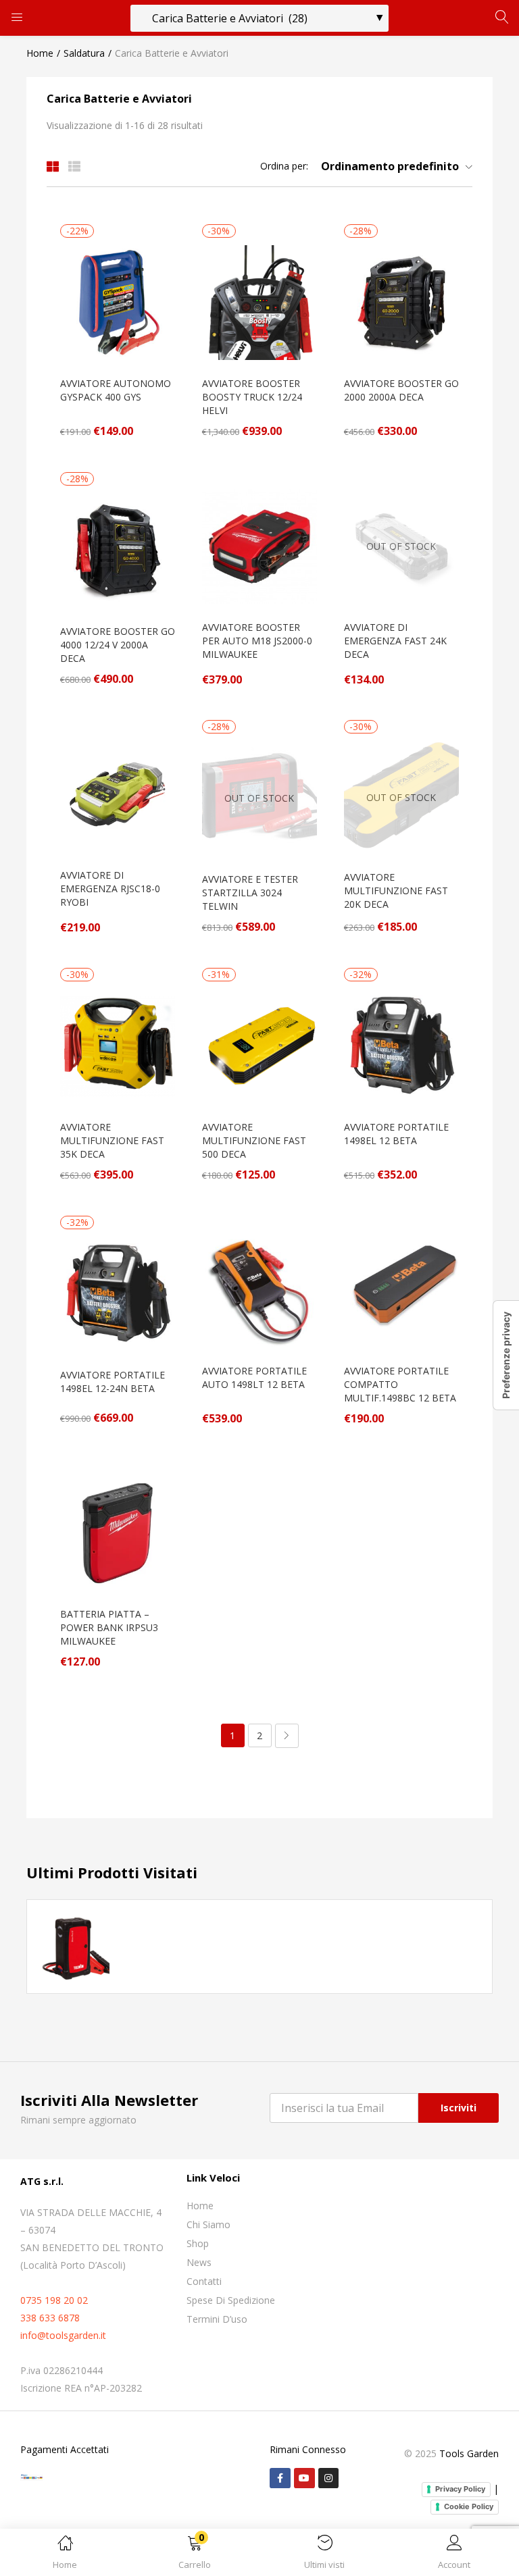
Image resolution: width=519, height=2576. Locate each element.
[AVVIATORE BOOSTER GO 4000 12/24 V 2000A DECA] (118, 549)
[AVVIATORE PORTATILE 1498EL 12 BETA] (401, 1045)
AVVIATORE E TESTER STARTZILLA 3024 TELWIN (250, 893)
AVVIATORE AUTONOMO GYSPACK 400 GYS (116, 390)
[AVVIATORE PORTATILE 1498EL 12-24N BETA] (118, 1293)
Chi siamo (208, 2224)
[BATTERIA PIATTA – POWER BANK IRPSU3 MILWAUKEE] (118, 1532)
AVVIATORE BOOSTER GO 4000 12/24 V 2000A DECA (118, 645)
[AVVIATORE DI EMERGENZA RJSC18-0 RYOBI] (118, 793)
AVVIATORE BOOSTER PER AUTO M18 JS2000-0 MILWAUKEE (257, 641)
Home (40, 53)
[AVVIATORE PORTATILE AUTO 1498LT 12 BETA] (259, 1289)
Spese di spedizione (231, 2300)
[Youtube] (304, 2478)
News (199, 2262)
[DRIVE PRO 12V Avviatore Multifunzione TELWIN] (74, 1946)
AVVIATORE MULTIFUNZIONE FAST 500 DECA (254, 1140)
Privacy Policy (460, 2489)
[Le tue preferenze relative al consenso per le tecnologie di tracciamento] (506, 1355)
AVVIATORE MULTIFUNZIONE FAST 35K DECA (112, 1140)
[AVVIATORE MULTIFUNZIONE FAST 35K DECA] (118, 1045)
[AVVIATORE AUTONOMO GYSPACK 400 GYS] (118, 302)
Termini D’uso (217, 2319)
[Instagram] (329, 2478)
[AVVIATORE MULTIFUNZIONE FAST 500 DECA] (259, 1045)
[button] (195, 2555)
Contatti (204, 2281)
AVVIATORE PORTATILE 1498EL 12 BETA (396, 1134)
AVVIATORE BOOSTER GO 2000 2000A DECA (401, 390)
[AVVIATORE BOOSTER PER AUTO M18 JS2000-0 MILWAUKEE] (259, 545)
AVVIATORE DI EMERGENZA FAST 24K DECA (395, 641)
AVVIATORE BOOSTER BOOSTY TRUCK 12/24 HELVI (252, 397)
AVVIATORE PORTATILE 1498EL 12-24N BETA (113, 1382)
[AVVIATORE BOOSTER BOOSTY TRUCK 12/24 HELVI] (259, 302)
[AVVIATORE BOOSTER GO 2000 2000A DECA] (401, 302)
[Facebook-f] (280, 2478)
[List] (74, 166)
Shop (198, 2243)
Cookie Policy (469, 2506)
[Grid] (53, 166)
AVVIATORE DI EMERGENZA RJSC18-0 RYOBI (110, 888)
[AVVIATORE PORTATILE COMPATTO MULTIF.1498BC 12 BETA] (401, 1289)
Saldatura (84, 53)
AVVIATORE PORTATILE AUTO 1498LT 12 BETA (254, 1377)
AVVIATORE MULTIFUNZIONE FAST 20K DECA (396, 891)
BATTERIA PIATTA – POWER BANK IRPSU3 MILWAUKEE (109, 1627)
